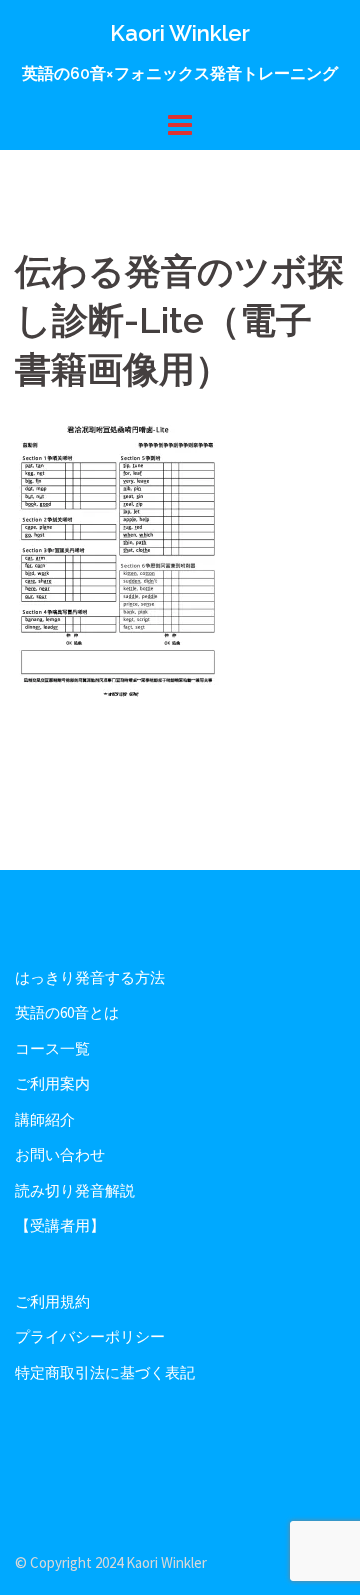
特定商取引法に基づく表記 (105, 1372)
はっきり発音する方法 (90, 977)
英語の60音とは (67, 1012)
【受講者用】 (60, 1225)
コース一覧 (52, 1048)
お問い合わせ (60, 1154)
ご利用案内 (52, 1083)
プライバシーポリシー (90, 1336)
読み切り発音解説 (75, 1190)
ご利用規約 (52, 1301)
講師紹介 (45, 1119)
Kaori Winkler (180, 33)
